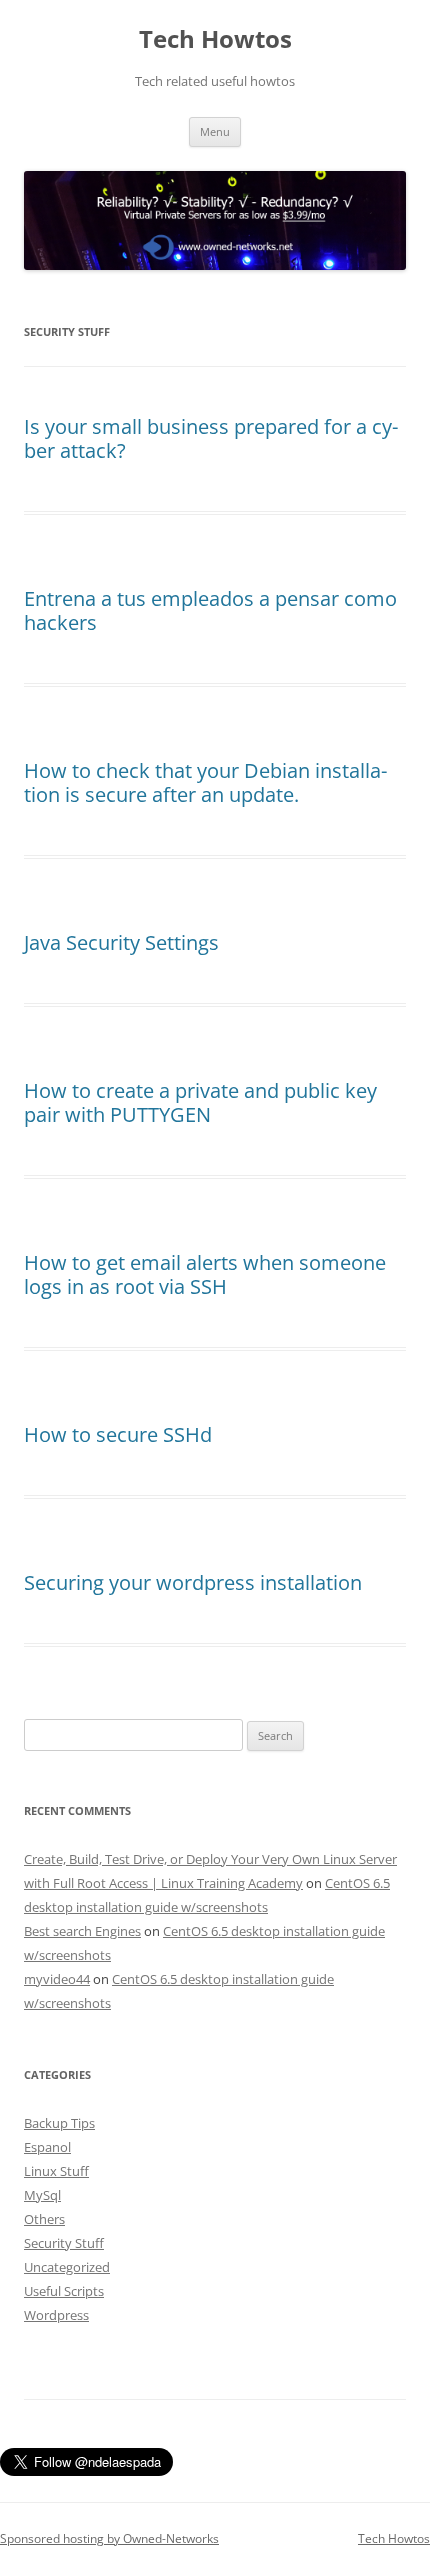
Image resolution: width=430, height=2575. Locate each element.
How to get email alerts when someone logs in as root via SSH (205, 1274)
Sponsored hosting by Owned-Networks (109, 2538)
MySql (42, 2195)
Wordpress (56, 2315)
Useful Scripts (64, 2291)
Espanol (47, 2147)
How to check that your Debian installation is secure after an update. (205, 782)
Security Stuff (64, 2243)
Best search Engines (82, 1931)
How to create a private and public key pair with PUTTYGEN (200, 1102)
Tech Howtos (215, 39)
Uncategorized (67, 2267)
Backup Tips (59, 2123)
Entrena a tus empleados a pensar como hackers (210, 610)
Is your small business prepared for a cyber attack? (211, 438)
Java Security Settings (121, 942)
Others (44, 2219)
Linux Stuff (56, 2171)
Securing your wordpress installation (193, 1582)
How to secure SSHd (118, 1434)
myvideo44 (57, 1979)
